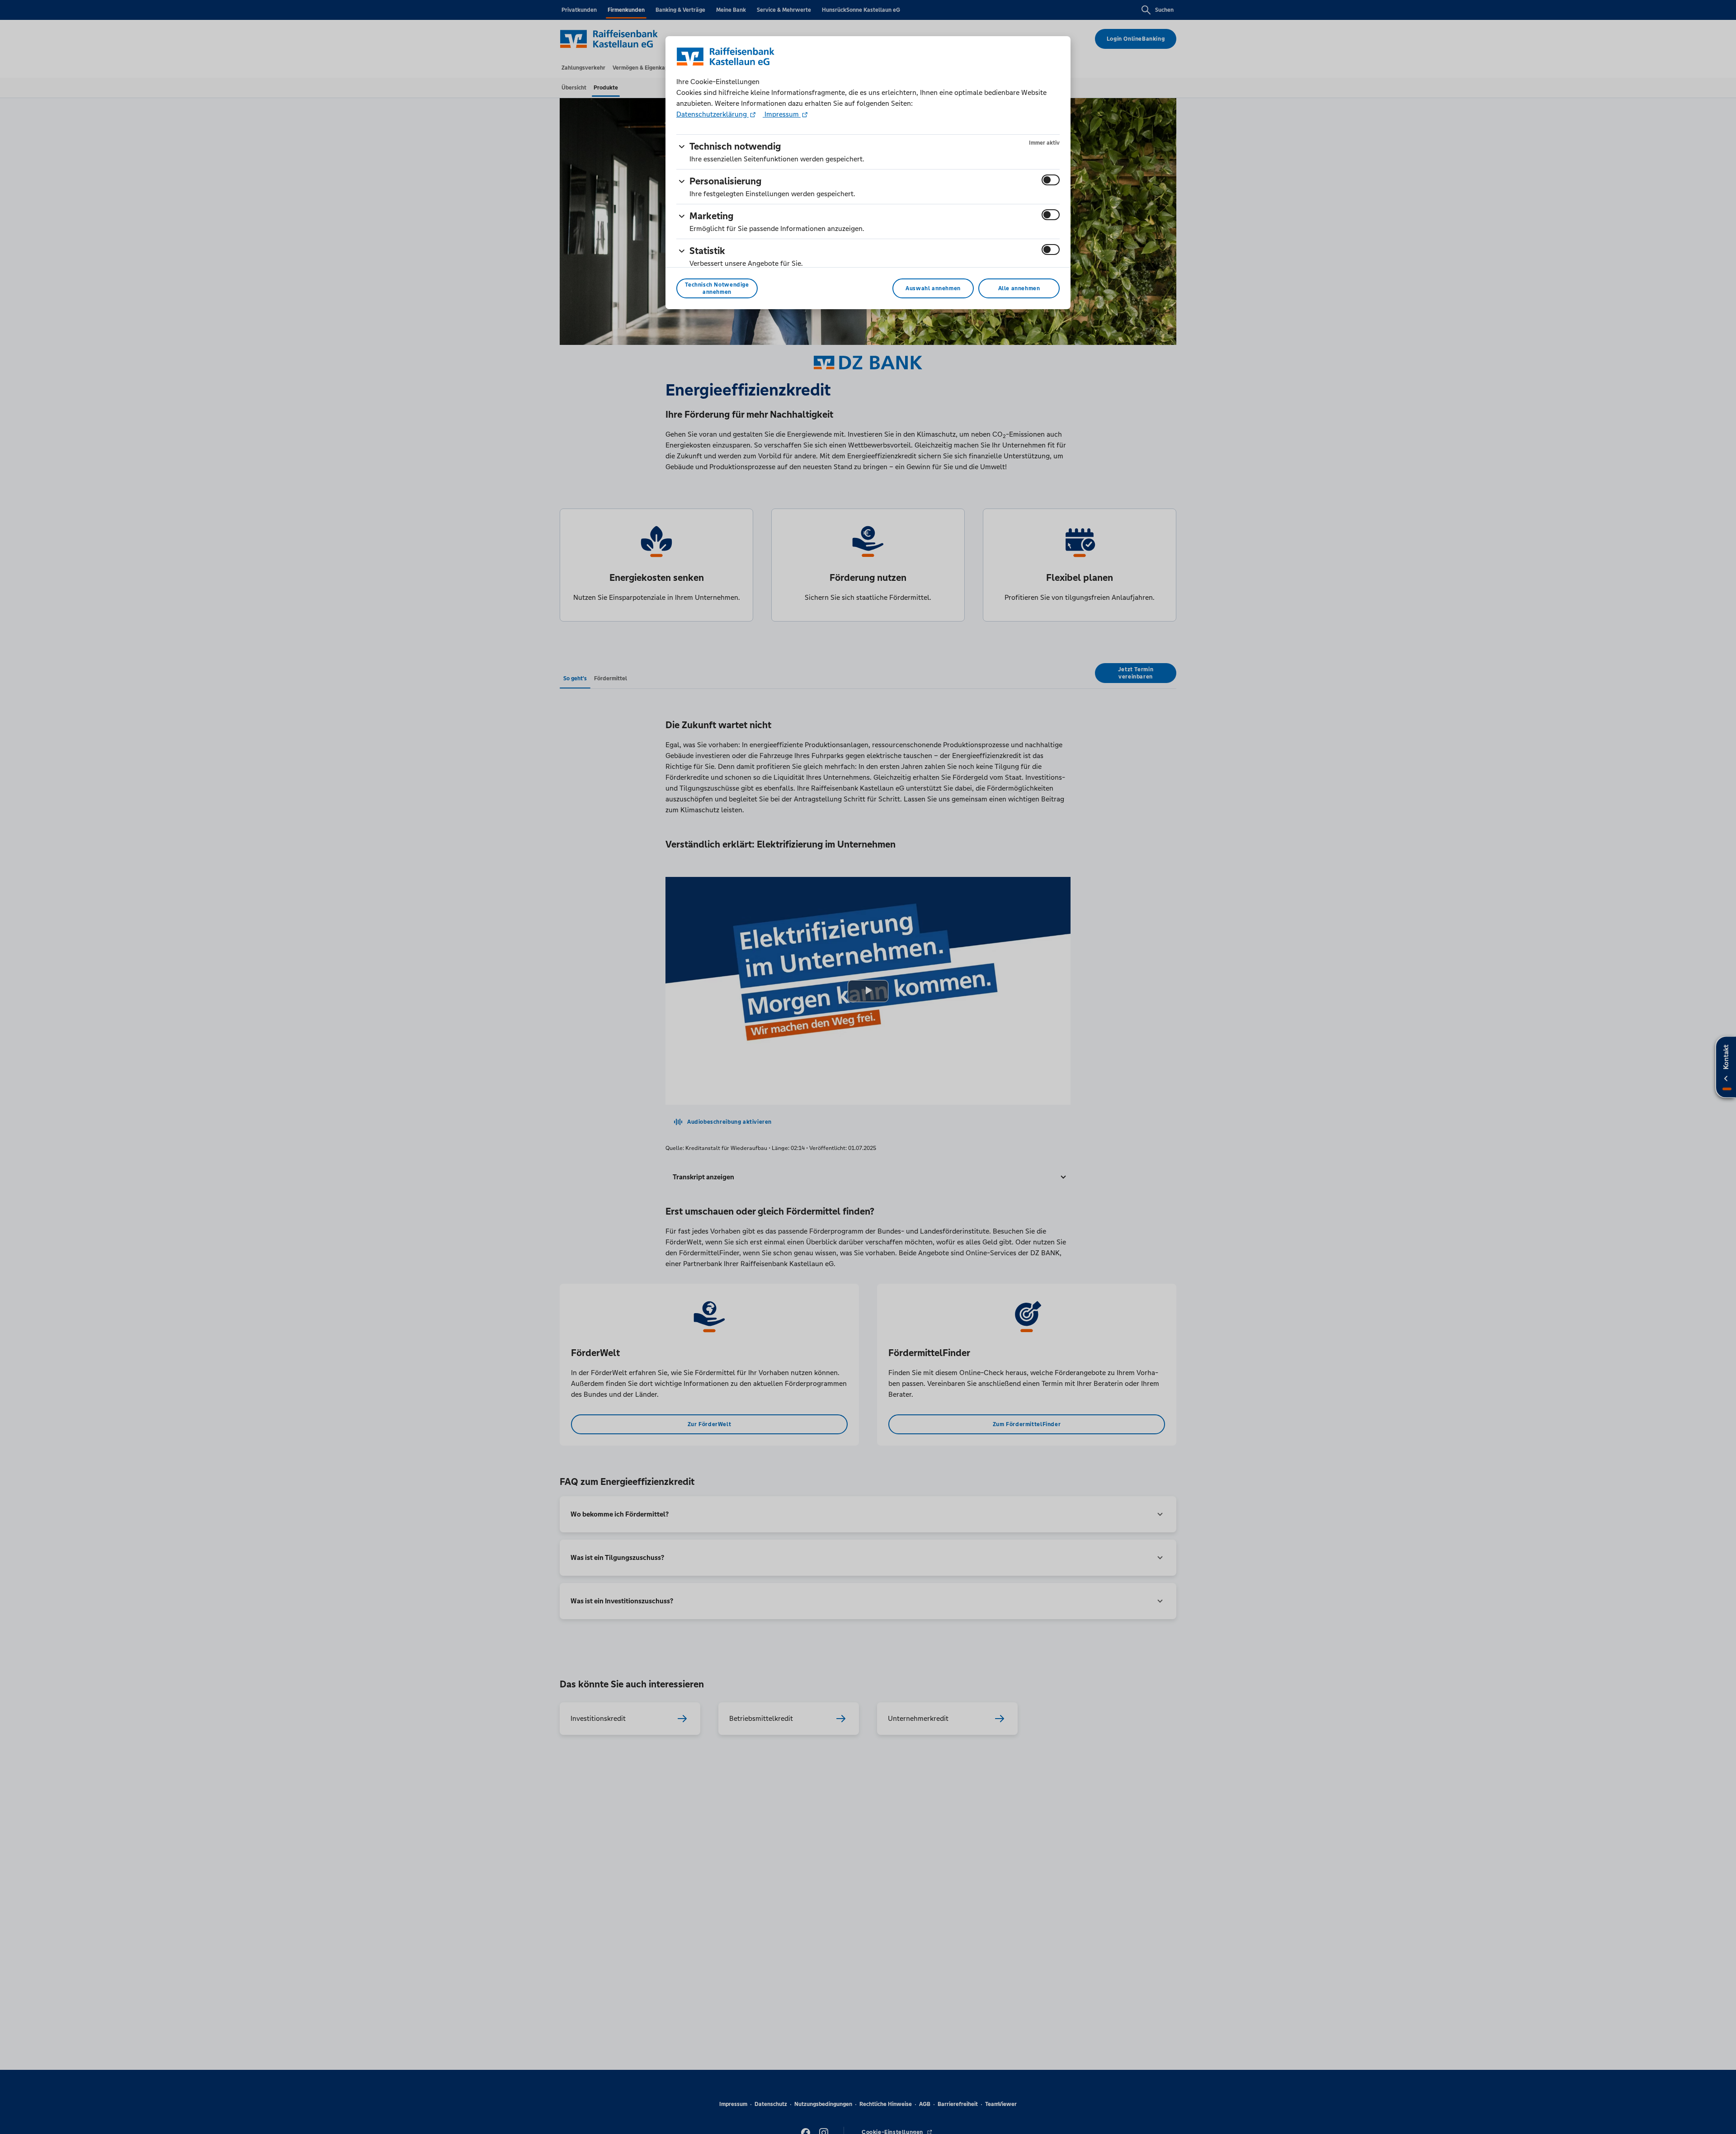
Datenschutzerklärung (712, 114)
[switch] (1051, 180)
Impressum (782, 114)
